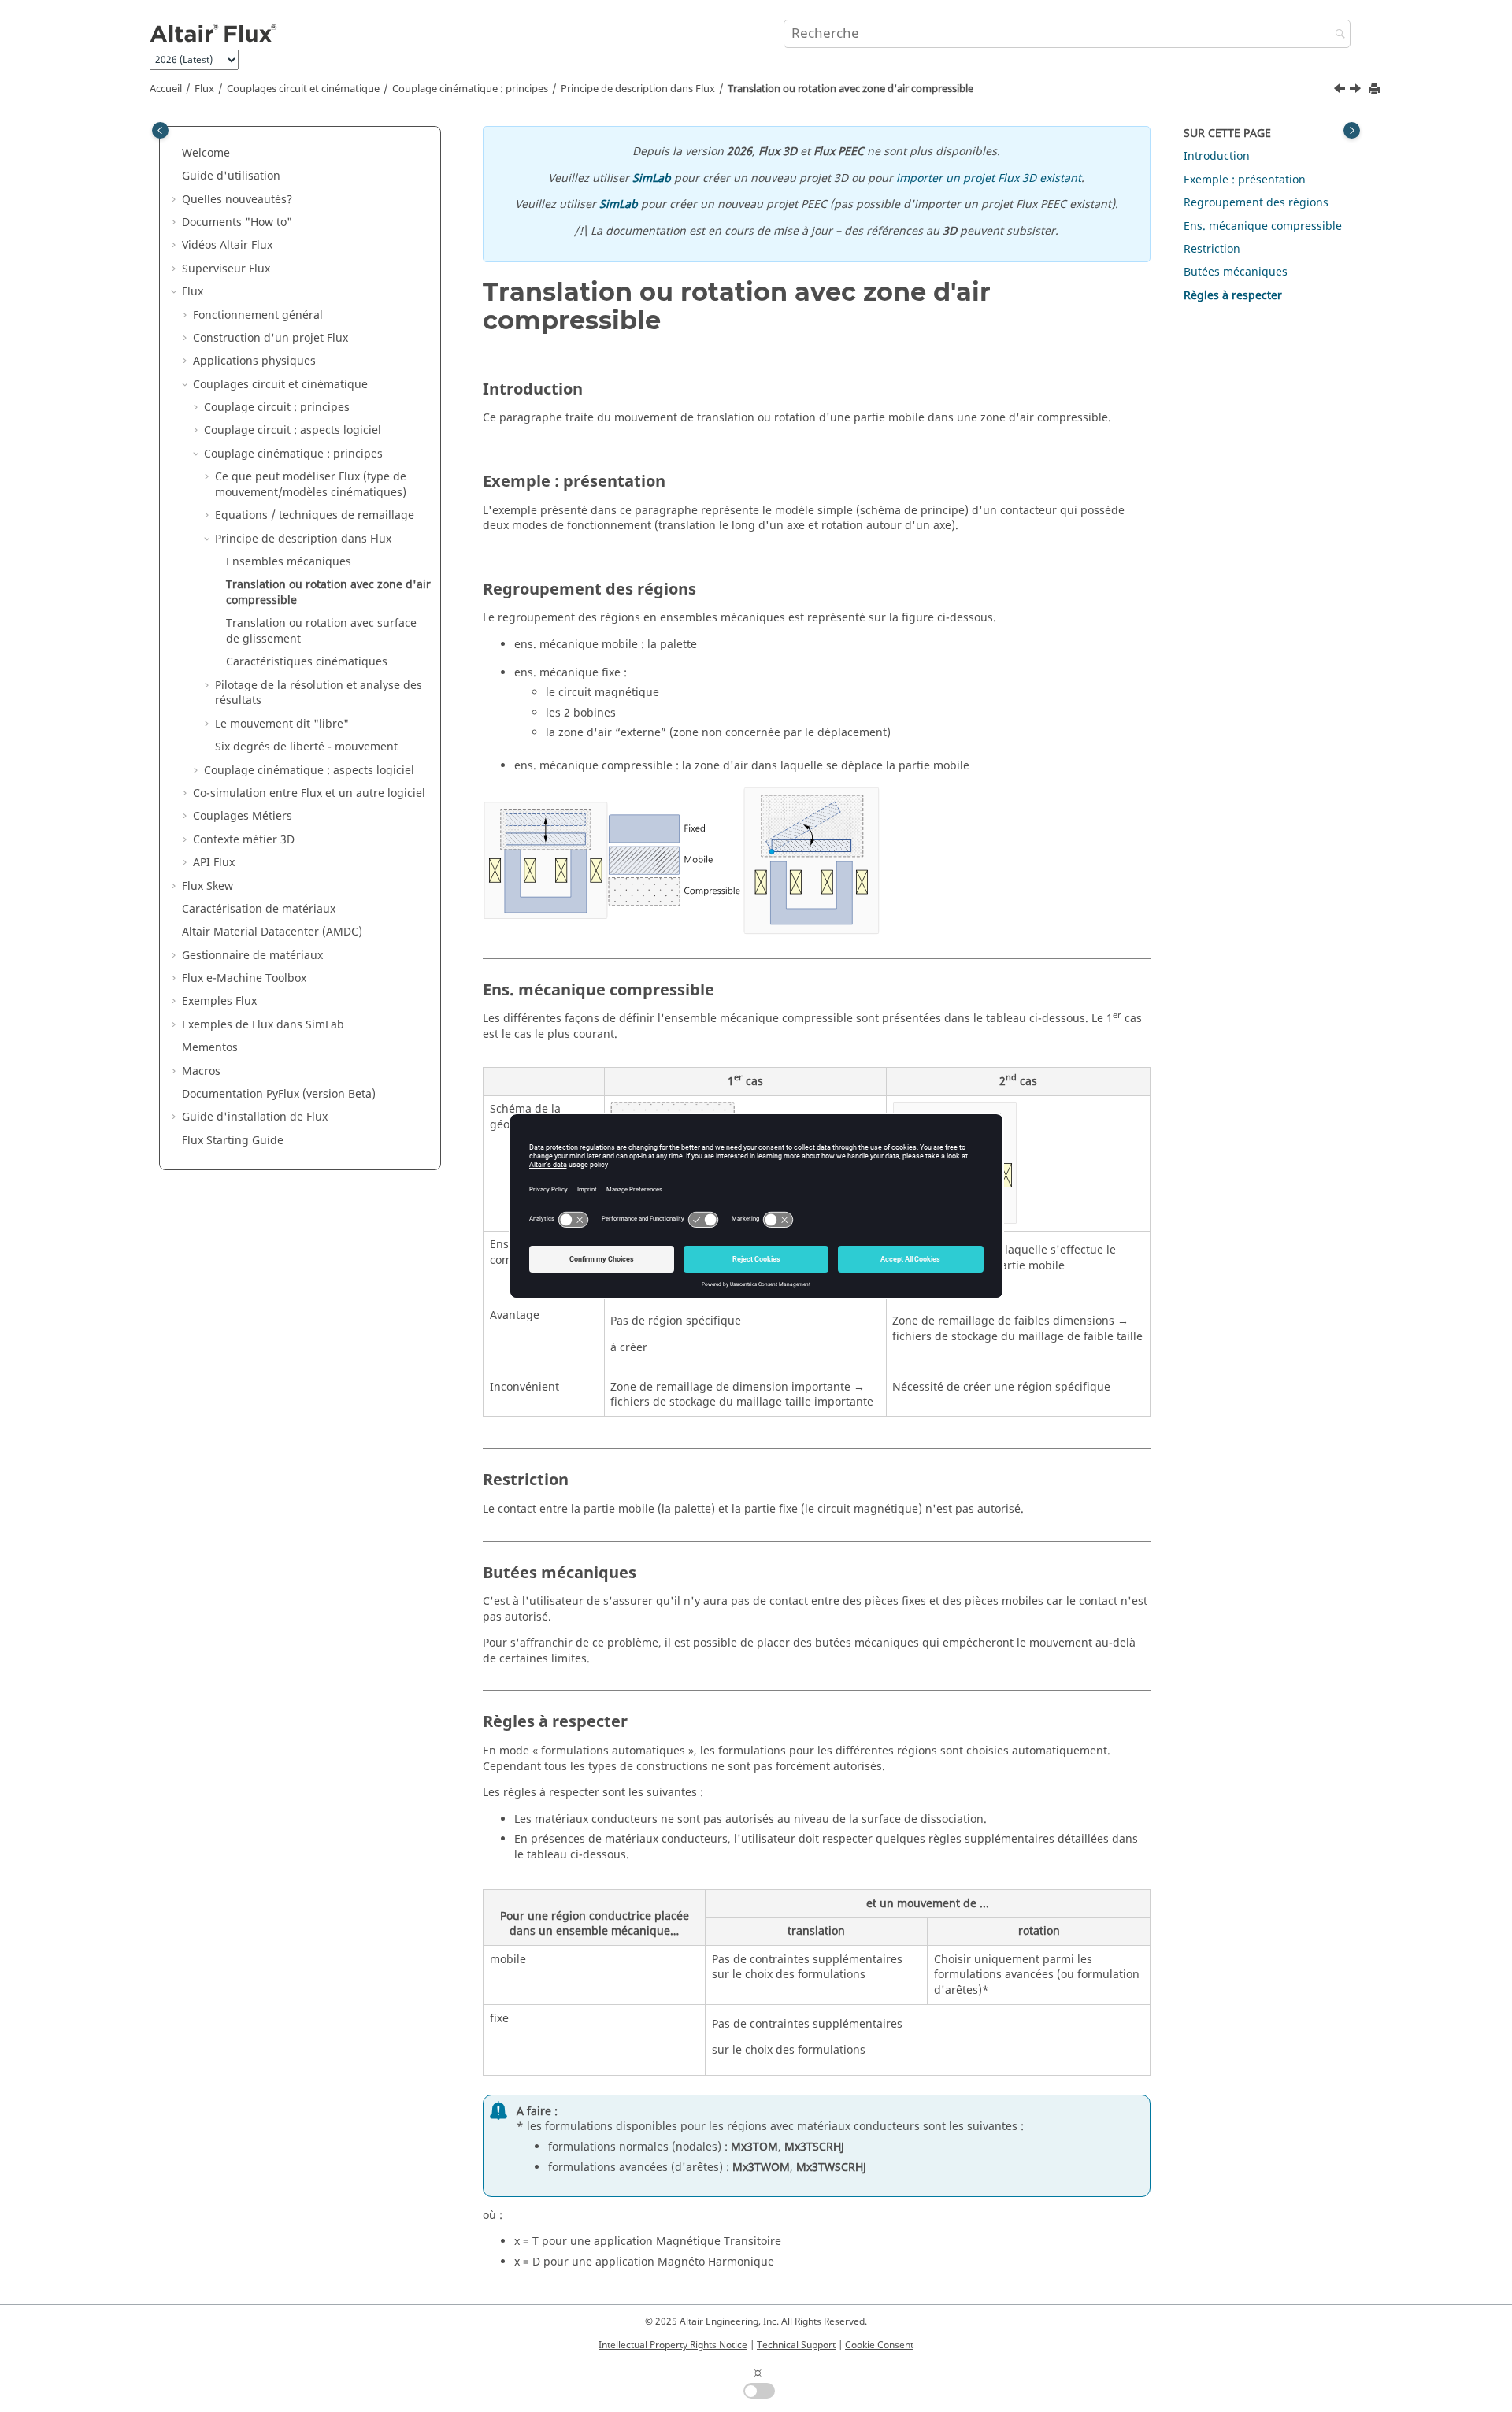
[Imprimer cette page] (1376, 89)
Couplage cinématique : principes (470, 89)
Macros (201, 1071)
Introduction (1217, 156)
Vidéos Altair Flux (227, 245)
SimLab (652, 178)
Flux (204, 89)
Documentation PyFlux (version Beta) (279, 1094)
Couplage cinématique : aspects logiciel (309, 771)
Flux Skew (208, 886)
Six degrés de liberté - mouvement (306, 747)
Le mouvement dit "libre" (282, 724)
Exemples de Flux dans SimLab (263, 1025)
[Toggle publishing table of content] (160, 130)
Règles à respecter (1233, 296)
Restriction (1212, 249)
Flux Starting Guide (233, 1141)
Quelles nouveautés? (237, 200)
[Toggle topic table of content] (1352, 130)
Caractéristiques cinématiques (307, 662)
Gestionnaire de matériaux (252, 956)
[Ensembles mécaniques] (1341, 91)
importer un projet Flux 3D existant (989, 178)
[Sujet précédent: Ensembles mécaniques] (1341, 91)
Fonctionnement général (258, 315)
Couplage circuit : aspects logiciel (293, 430)
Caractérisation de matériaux (259, 909)
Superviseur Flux (226, 269)
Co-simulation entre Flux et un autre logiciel (309, 793)
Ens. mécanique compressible (1263, 226)
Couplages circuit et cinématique (303, 89)
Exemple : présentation (1245, 180)
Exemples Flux (219, 1001)
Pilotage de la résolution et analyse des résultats (319, 693)
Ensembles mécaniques (289, 562)
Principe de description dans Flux (638, 89)
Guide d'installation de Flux (255, 1117)
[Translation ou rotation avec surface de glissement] (1357, 91)
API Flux (214, 863)
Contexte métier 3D (244, 840)
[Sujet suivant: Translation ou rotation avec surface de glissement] (1357, 91)
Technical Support (796, 2345)
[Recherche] (1336, 35)
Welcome (206, 153)
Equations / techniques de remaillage (315, 515)
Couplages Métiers (243, 816)
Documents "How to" (237, 222)
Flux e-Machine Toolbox (244, 978)
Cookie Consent (879, 2345)
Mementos (210, 1048)
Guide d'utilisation (231, 176)
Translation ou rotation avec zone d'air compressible (850, 89)
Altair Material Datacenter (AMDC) (272, 932)
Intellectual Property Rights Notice (673, 2345)
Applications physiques (254, 361)
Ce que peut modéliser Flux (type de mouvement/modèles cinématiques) (311, 485)
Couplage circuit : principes (277, 408)
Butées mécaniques (1236, 272)
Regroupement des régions (1256, 203)
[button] (176, 154)
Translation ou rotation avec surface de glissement (321, 631)
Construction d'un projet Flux (271, 338)
